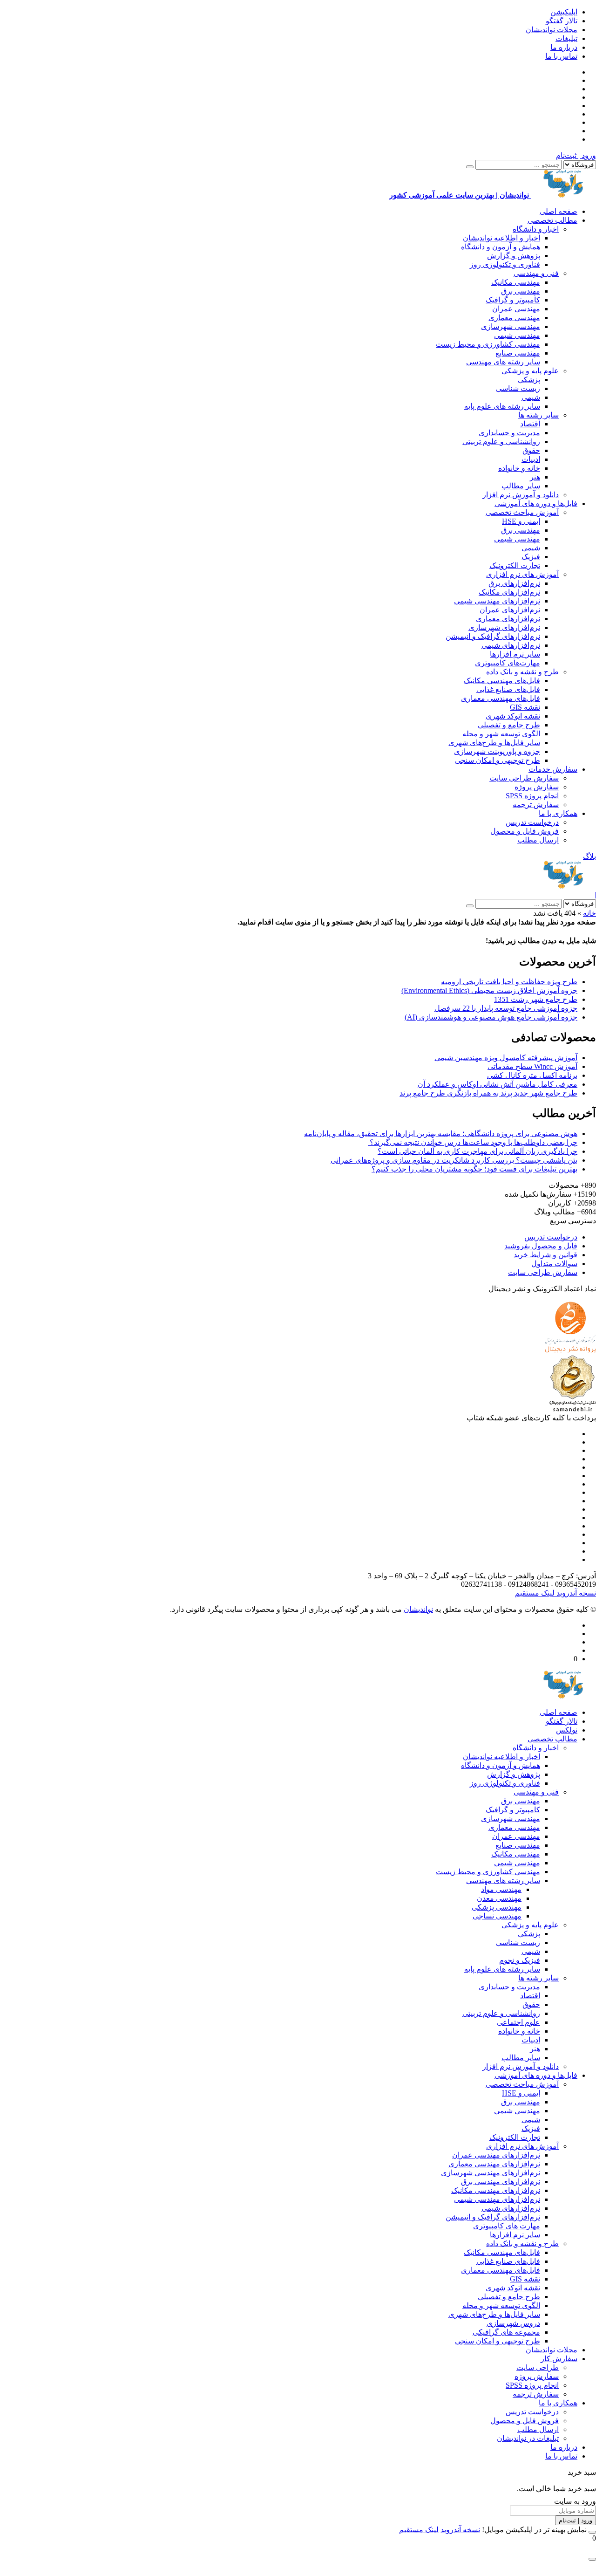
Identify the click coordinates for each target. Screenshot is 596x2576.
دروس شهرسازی (513, 2323)
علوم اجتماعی (518, 2022)
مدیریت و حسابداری (509, 433)
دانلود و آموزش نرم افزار (521, 495)
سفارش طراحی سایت (524, 778)
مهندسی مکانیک (516, 282)
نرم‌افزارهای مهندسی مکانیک (496, 2190)
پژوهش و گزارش (514, 256)
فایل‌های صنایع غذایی (508, 689)
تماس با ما (561, 56)
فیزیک (531, 557)
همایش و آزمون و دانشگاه (501, 247)
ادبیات (531, 459)
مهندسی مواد (501, 1889)
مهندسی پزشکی (497, 1907)
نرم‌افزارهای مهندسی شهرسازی (491, 2173)
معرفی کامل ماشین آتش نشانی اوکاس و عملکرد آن (498, 1084)
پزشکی (529, 380)
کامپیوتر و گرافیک (513, 300)
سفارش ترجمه (536, 805)
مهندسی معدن (499, 1898)
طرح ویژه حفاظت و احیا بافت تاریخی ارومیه (509, 982)
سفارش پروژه (537, 787)
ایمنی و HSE (521, 521)
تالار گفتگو (562, 21)
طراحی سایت (538, 2367)
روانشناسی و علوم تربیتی (501, 442)
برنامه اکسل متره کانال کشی (532, 1075)
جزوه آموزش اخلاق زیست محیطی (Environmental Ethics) (489, 990)
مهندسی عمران (516, 309)
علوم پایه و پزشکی (530, 371)
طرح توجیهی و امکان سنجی (498, 760)
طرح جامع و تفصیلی (509, 725)
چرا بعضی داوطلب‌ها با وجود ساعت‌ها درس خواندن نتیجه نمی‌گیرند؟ (473, 1142)
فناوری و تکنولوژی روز (505, 264)
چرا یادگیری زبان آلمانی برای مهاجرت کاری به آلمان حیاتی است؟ (477, 1151)
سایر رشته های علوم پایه (502, 406)
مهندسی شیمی (517, 335)
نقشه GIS (525, 707)
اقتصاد (530, 424)
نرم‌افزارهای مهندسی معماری (494, 2164)
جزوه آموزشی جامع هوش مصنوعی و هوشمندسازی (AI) (491, 1017)
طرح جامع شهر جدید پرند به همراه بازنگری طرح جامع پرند (488, 1093)
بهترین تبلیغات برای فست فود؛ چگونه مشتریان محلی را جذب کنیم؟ (474, 1169)
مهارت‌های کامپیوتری (508, 663)
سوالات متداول (554, 1264)
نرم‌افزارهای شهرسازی (504, 627)
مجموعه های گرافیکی (506, 2332)
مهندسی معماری (514, 318)
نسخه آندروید (575, 1593)
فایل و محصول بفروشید (541, 1246)
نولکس (567, 1730)
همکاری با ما (558, 813)
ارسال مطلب (538, 840)
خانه (589, 913)
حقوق (531, 450)
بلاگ (589, 856)
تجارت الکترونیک (515, 565)
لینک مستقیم (535, 1593)
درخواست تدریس (532, 822)
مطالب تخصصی (552, 220)
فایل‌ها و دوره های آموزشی (536, 504)
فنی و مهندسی (536, 273)
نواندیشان (418, 1609)
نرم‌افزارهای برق (514, 583)
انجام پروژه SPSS (532, 796)
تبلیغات (566, 38)
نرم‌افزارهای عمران (510, 610)
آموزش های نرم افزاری (522, 574)
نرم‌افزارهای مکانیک (509, 592)
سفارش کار (559, 2359)
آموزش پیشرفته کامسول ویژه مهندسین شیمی (506, 1058)
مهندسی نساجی (497, 1916)
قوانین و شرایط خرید (545, 1255)
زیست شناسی (518, 388)
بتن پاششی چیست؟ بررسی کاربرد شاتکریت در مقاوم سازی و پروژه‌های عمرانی (454, 1160)
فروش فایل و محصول (525, 831)
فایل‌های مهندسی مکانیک (502, 681)
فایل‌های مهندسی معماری (501, 698)
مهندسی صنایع (518, 353)
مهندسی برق (521, 291)
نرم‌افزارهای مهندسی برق (501, 2182)
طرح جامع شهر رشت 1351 (536, 999)
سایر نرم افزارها (515, 654)
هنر (535, 477)
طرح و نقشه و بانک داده (522, 672)
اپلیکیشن (564, 12)
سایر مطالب (521, 486)
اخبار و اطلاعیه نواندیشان (501, 238)
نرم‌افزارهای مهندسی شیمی (497, 601)
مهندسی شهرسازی (511, 326)
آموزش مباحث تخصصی (522, 512)
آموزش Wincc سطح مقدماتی (532, 1066)
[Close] (592, 2532)
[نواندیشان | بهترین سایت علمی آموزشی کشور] (563, 886)
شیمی (531, 397)
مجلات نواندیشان (552, 30)
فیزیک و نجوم (520, 1960)
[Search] (470, 167)
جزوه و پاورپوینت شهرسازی (497, 751)
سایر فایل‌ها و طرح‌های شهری (494, 743)
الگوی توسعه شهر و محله (501, 734)
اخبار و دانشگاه (536, 229)
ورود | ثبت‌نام (576, 155)
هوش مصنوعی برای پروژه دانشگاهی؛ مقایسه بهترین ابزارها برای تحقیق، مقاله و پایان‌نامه (441, 1134)
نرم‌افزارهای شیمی (511, 645)
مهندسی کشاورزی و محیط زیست (488, 344)
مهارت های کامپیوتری (507, 2226)
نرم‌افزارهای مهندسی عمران (496, 2155)
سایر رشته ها (538, 415)
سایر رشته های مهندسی (503, 362)
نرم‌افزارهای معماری (508, 619)
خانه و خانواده (519, 468)
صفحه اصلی (559, 211)
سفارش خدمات (553, 769)
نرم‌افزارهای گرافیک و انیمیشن (493, 636)
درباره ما (564, 47)
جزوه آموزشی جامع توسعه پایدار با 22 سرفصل (506, 1008)
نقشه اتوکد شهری (513, 716)
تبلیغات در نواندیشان (528, 2438)
